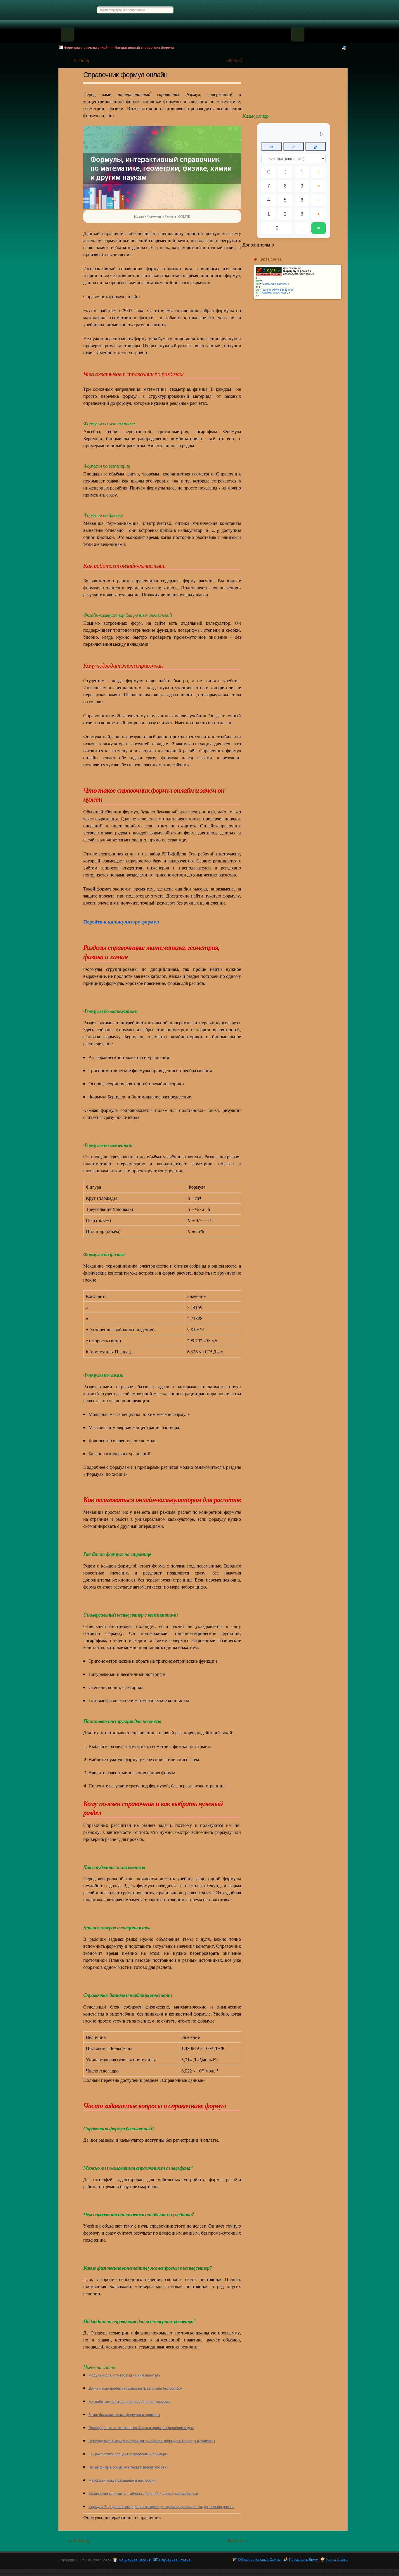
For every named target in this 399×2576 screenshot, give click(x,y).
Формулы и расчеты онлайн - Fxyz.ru (72, 10)
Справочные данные (327, 10)
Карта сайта (270, 259)
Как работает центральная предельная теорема (129, 2402)
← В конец (78, 60)
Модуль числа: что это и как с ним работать (124, 2375)
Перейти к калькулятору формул (121, 922)
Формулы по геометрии (238, 10)
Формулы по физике (270, 10)
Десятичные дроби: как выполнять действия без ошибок (135, 2388)
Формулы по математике (203, 10)
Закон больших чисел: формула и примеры (124, 2415)
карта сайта (337, 2560)
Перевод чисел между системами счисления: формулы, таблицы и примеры (152, 2441)
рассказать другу (303, 2560)
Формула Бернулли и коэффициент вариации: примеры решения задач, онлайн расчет (161, 2507)
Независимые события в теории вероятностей (127, 2467)
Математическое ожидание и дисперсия (122, 2480)
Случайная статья (297, 88)
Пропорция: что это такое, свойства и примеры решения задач (141, 2428)
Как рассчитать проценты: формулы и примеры (128, 2454)
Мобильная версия (135, 2560)
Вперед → (238, 60)
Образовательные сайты (259, 2560)
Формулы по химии (298, 10)
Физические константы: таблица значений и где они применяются (143, 2494)
